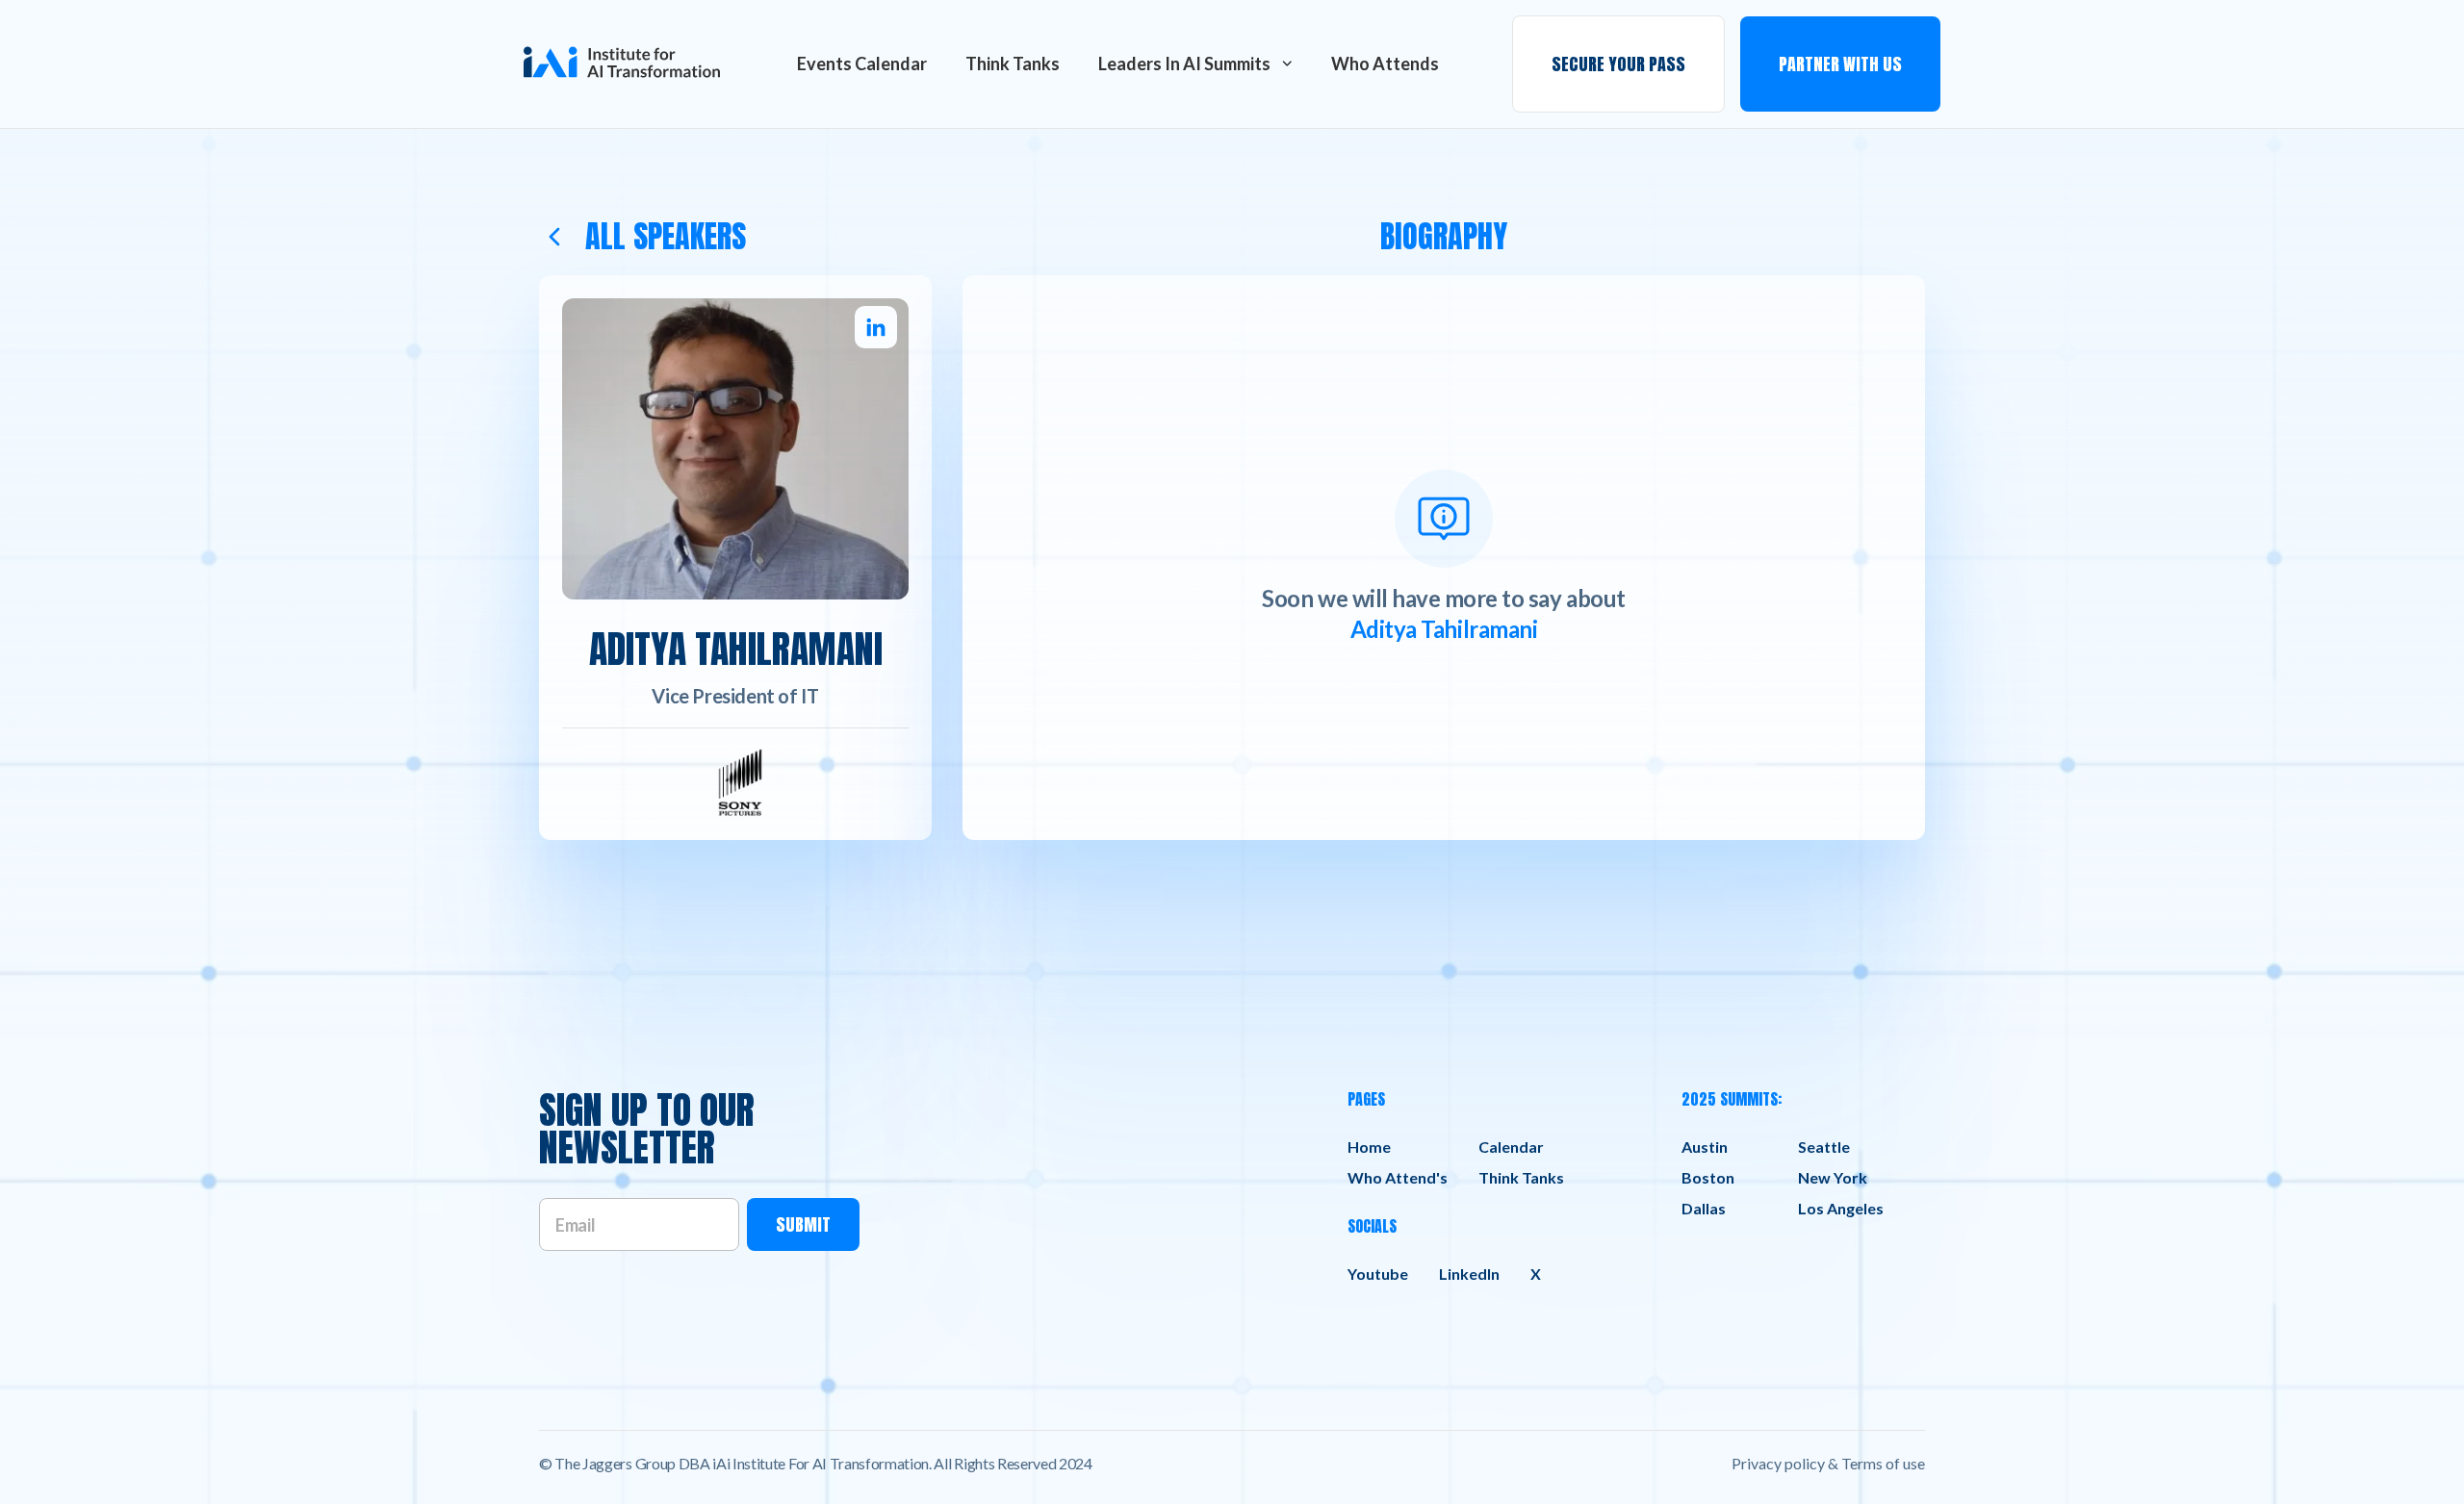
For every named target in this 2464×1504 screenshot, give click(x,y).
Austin (1705, 1147)
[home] (622, 64)
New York (1833, 1177)
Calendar (1511, 1147)
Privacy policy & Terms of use (1828, 1463)
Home (1369, 1147)
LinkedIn (1469, 1274)
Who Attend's (1398, 1177)
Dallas (1704, 1208)
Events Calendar (862, 64)
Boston (1708, 1177)
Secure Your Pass (1618, 64)
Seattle (1824, 1147)
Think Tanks (1013, 64)
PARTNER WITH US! (1863, 40)
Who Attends (1385, 64)
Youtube (1378, 1274)
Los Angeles (1841, 1208)
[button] (1195, 64)
